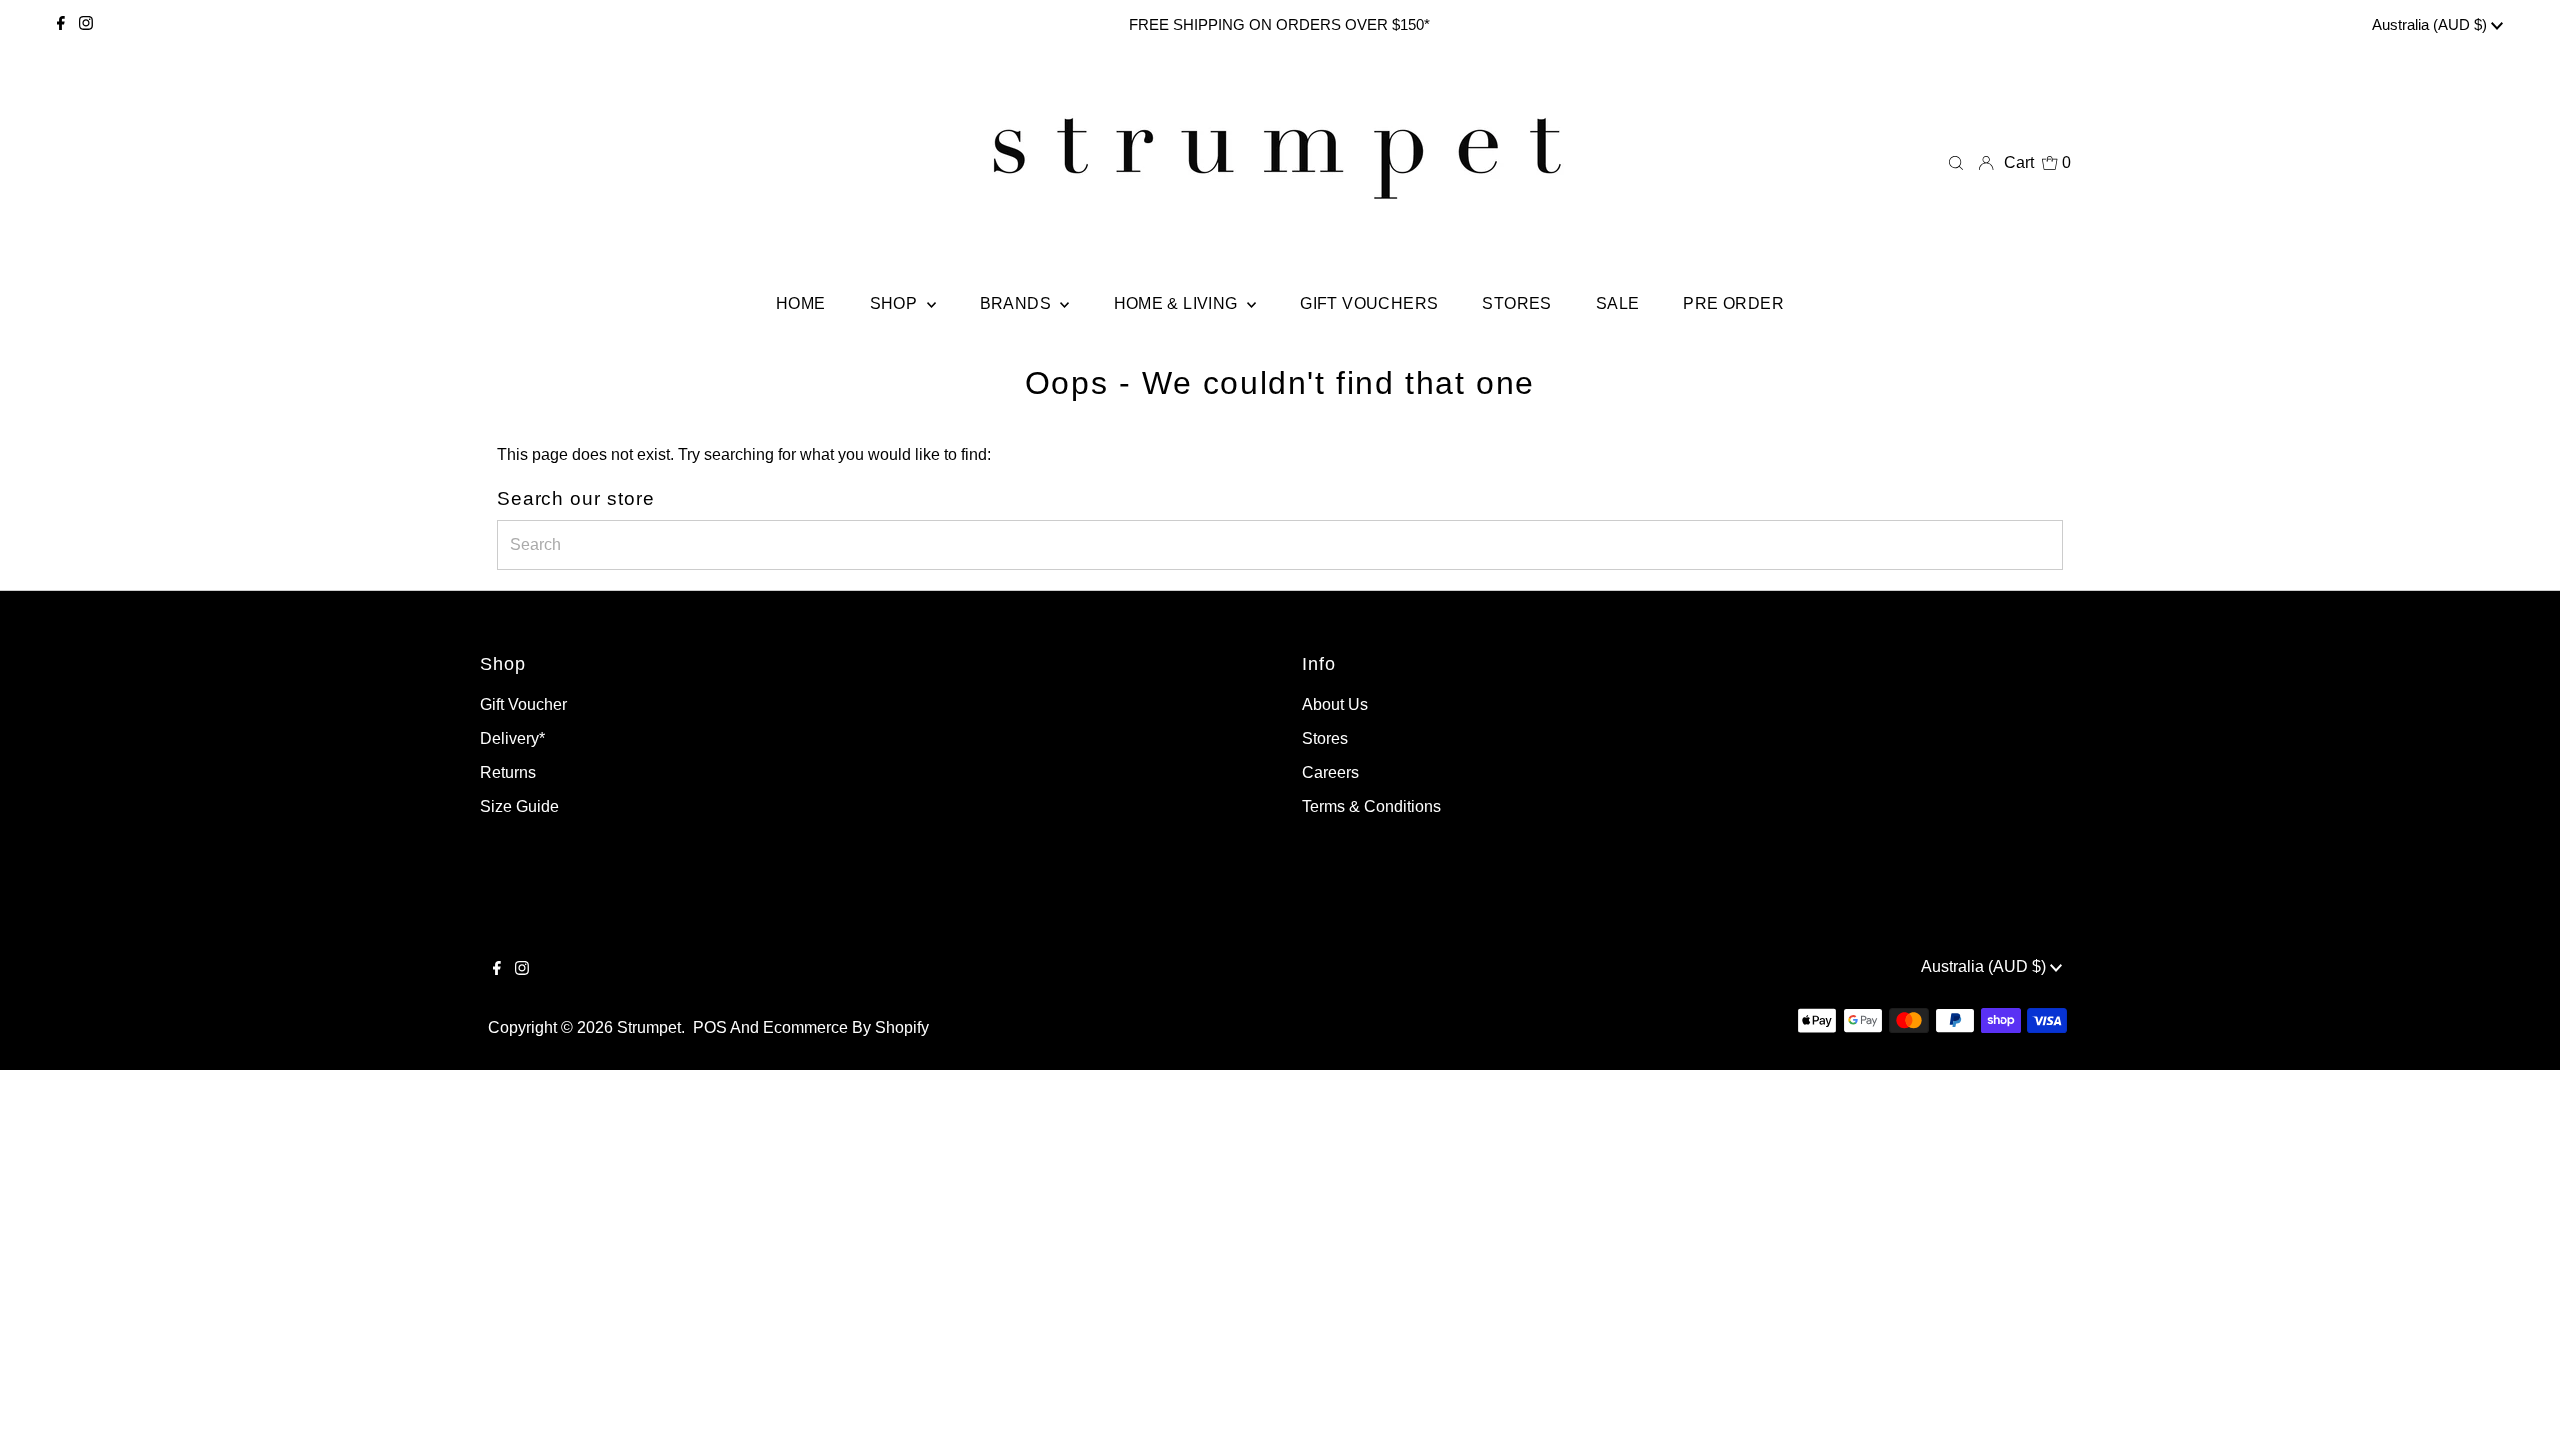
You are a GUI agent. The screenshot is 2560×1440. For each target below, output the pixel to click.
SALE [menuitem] (1618, 303)
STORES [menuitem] (1516, 303)
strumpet (649, 1027)
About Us (1335, 704)
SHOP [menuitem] (896, 303)
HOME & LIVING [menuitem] (1178, 303)
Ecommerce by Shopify (846, 1027)
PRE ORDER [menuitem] (1733, 303)
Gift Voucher (523, 704)
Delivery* (512, 738)
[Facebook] (61, 25)
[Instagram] (86, 25)
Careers (1330, 772)
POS (710, 1027)
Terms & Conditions (1371, 806)
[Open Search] (1956, 163)
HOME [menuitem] (801, 303)
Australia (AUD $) (2431, 24)
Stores (1325, 738)
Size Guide (519, 806)
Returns (508, 772)
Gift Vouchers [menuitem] (1369, 303)
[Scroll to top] (2520, 1400)
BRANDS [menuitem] (1018, 303)
